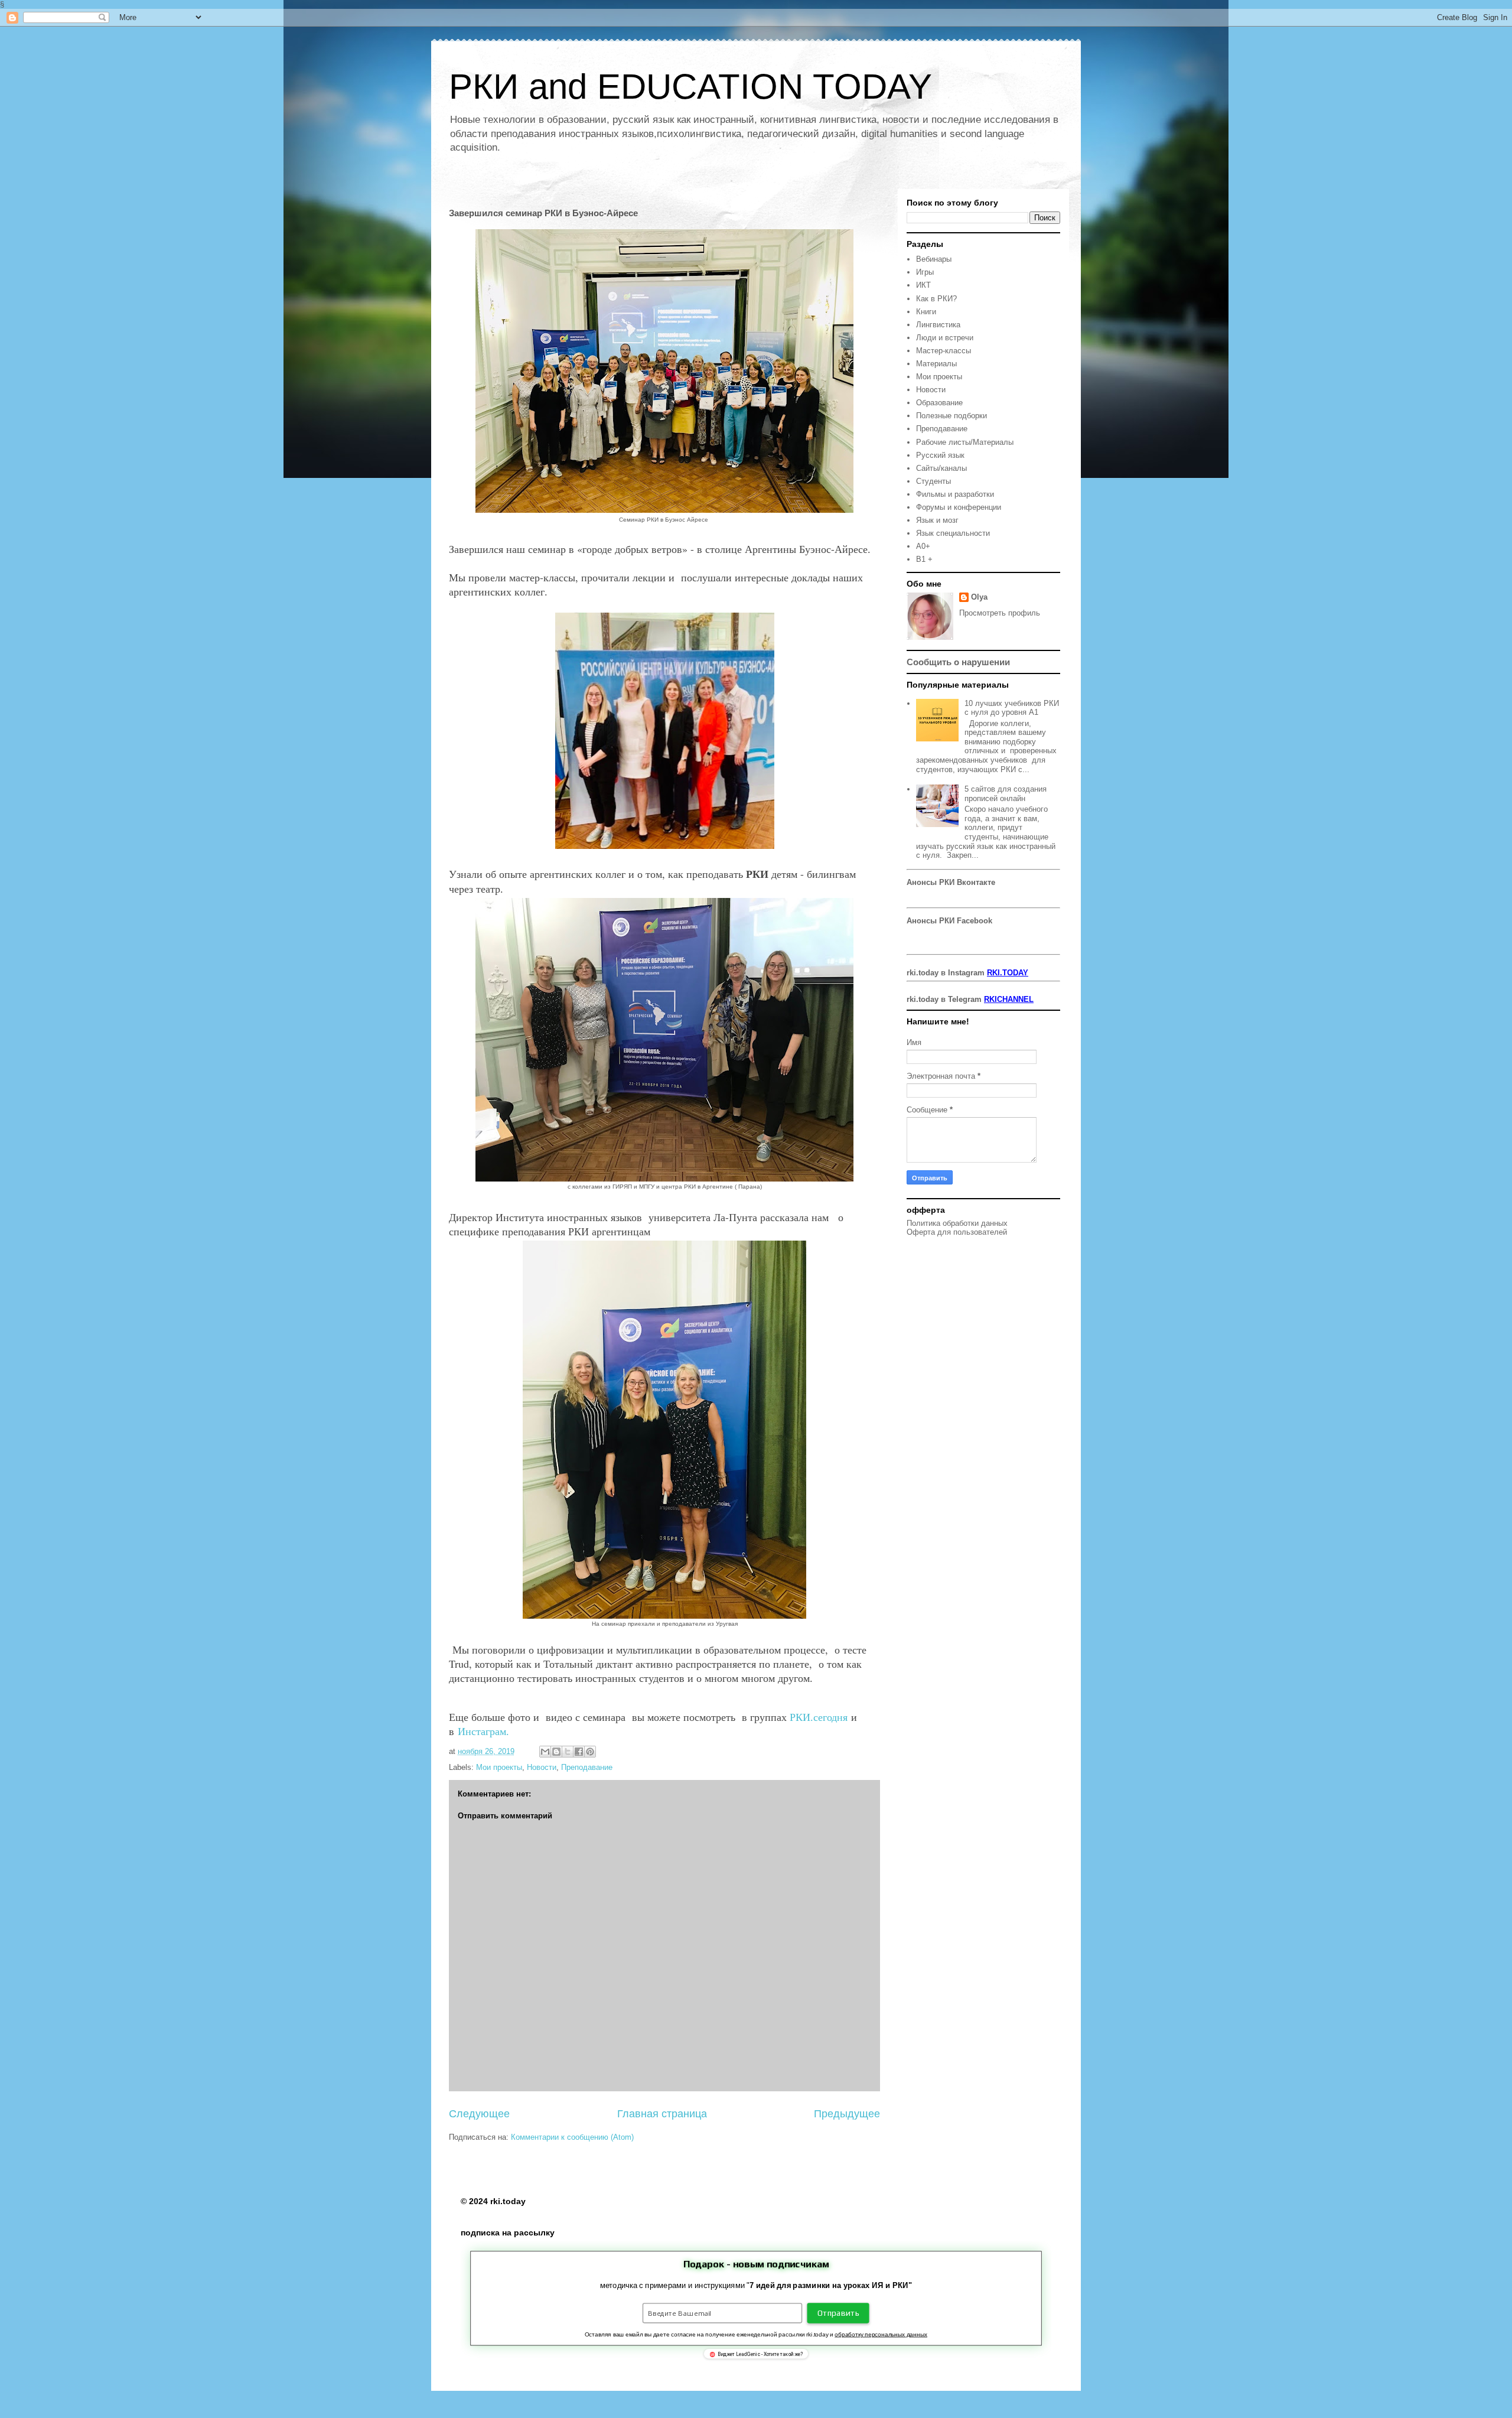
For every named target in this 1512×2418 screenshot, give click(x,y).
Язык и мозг (937, 520)
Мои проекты (499, 1767)
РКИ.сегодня (819, 1717)
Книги (926, 312)
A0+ (923, 546)
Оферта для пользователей (957, 1232)
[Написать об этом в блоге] (556, 1752)
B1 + (924, 559)
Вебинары (934, 259)
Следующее (479, 2114)
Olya (979, 597)
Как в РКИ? (936, 299)
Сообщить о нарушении (958, 662)
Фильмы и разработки (955, 494)
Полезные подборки (951, 416)
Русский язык (940, 455)
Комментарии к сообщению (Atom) (572, 2137)
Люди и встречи (945, 338)
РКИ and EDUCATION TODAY (690, 87)
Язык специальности (953, 533)
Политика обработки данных (957, 1223)
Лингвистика (938, 325)
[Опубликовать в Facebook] (579, 1752)
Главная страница (662, 2114)
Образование (939, 403)
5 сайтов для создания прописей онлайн (1006, 794)
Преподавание (587, 1767)
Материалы (936, 364)
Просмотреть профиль (1000, 613)
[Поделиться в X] (568, 1752)
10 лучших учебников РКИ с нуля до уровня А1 (1012, 708)
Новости (542, 1767)
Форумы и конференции (959, 507)
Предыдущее (847, 2114)
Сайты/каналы (941, 468)
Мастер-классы (944, 351)
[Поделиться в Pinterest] (590, 1752)
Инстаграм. (483, 1731)
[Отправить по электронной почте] (545, 1752)
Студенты (933, 481)
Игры (925, 272)
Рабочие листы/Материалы (965, 442)
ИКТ (923, 285)
